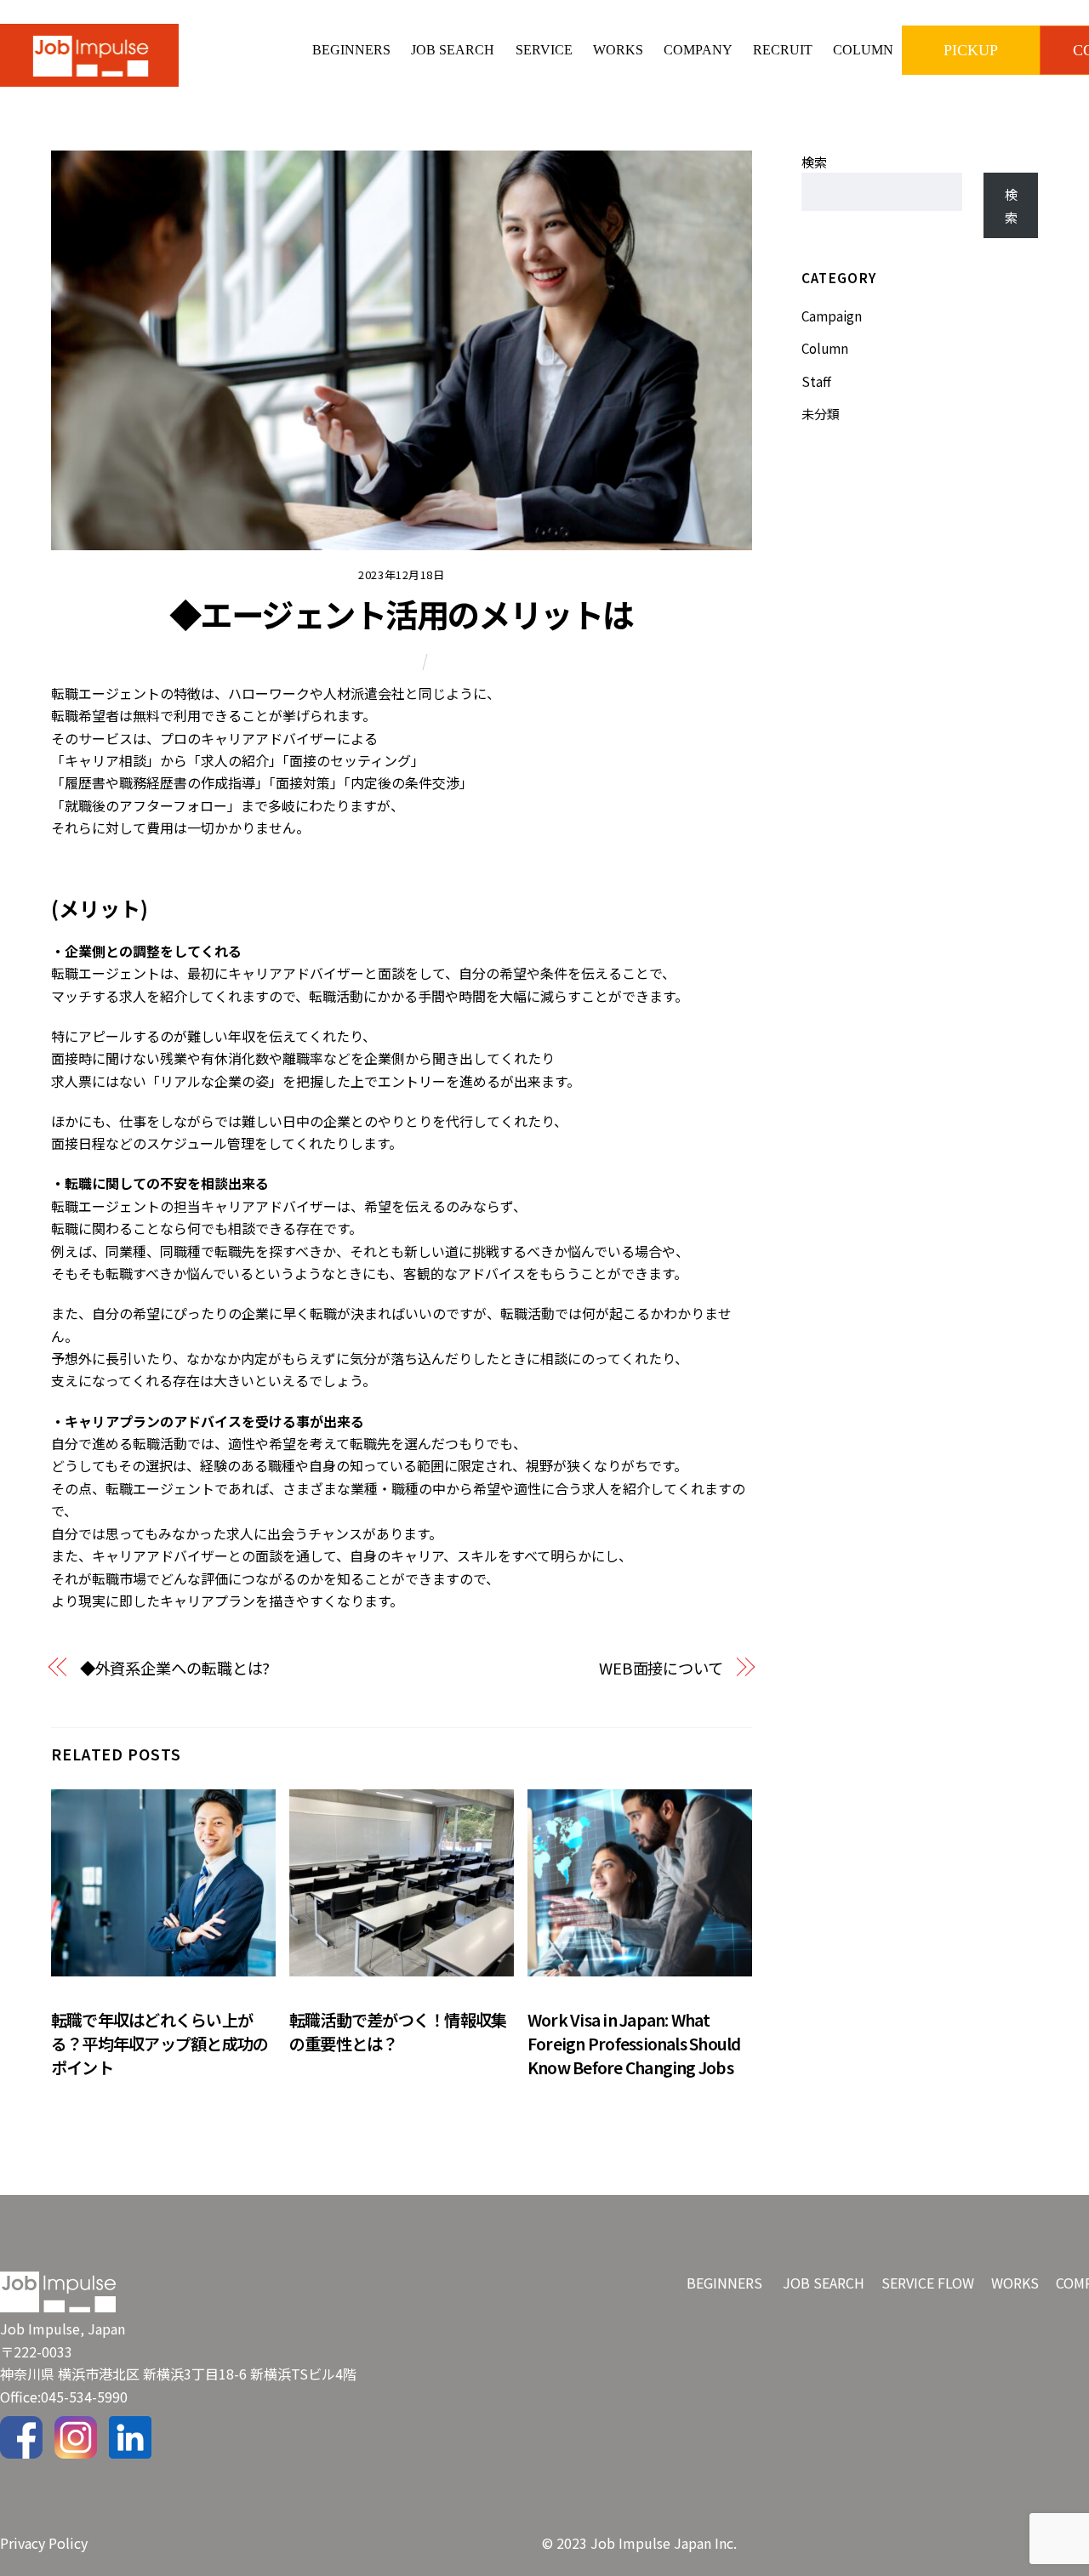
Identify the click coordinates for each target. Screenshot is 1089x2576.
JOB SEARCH (453, 50)
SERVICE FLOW (928, 2283)
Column (394, 660)
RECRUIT (783, 50)
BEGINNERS (351, 50)
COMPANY (698, 50)
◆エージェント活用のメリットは (402, 613)
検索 (814, 162)
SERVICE (544, 50)
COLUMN (863, 50)
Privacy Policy (44, 2543)
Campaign (832, 316)
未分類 (821, 413)
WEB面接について (661, 1668)
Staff (816, 381)
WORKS (618, 50)
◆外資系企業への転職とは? (175, 1668)
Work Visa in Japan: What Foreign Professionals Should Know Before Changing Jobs (634, 2044)
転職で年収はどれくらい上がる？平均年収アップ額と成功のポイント (160, 2044)
